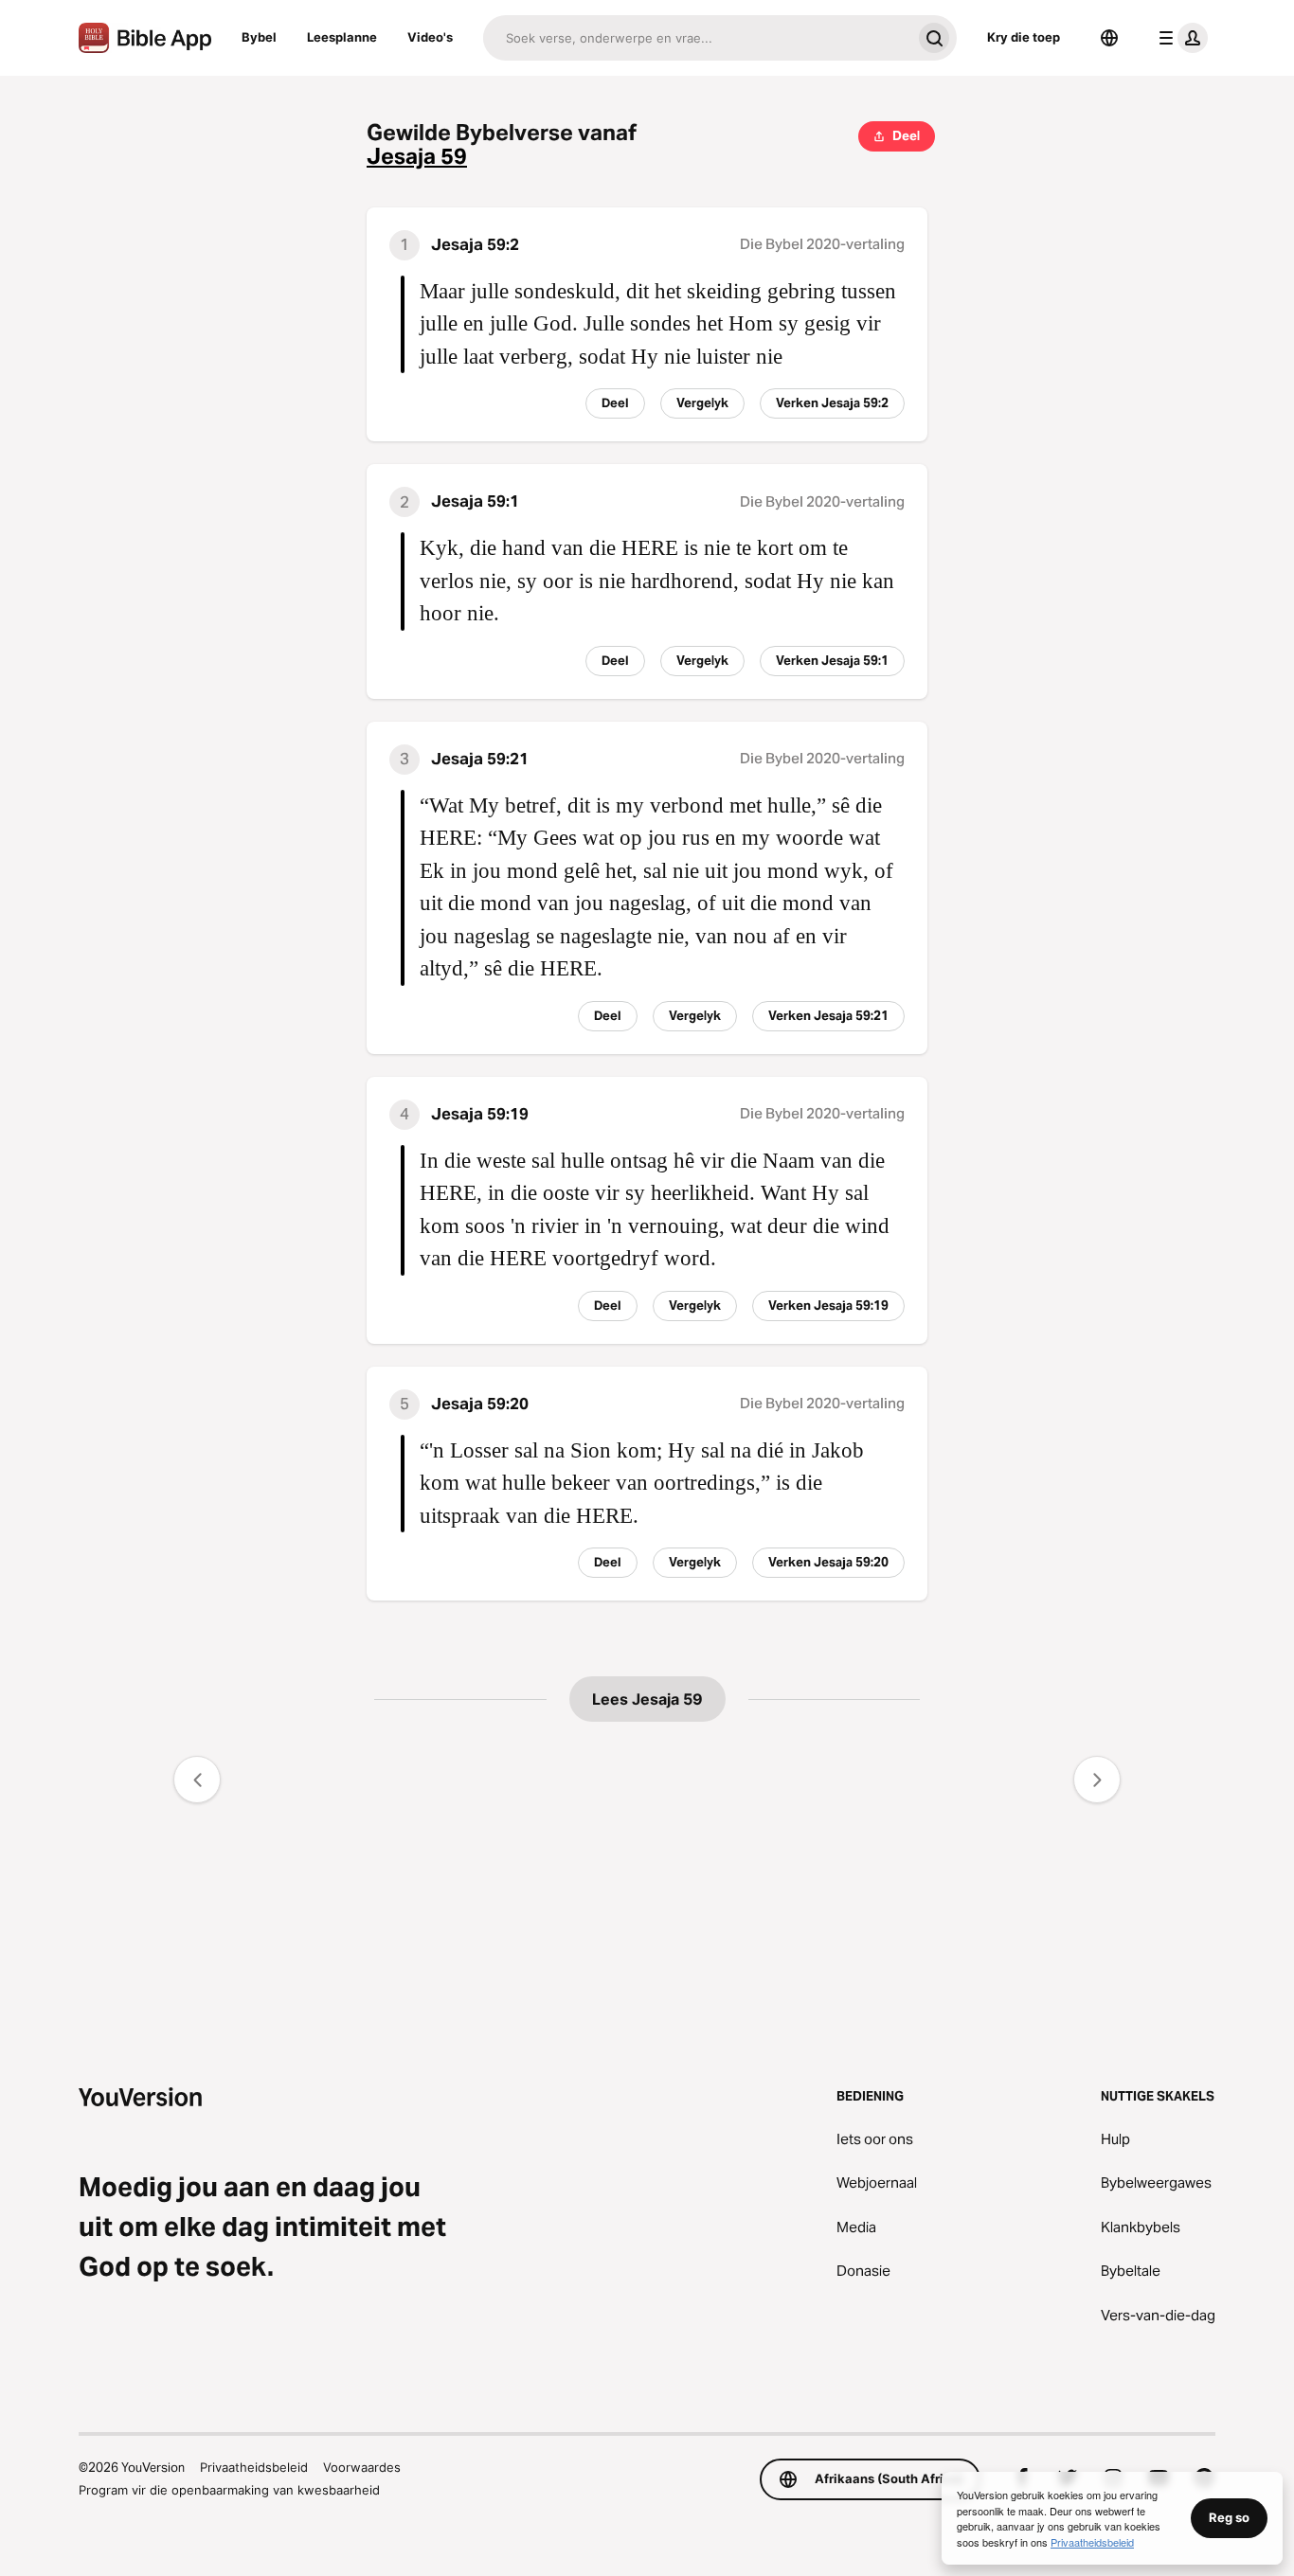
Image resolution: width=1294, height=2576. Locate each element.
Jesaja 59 (417, 157)
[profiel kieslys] (1179, 38)
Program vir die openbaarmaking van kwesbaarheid (229, 2490)
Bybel (259, 37)
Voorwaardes (362, 2467)
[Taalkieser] (1109, 38)
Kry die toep (1024, 37)
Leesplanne (342, 37)
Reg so (1229, 2517)
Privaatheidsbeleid (254, 2467)
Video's (430, 37)
